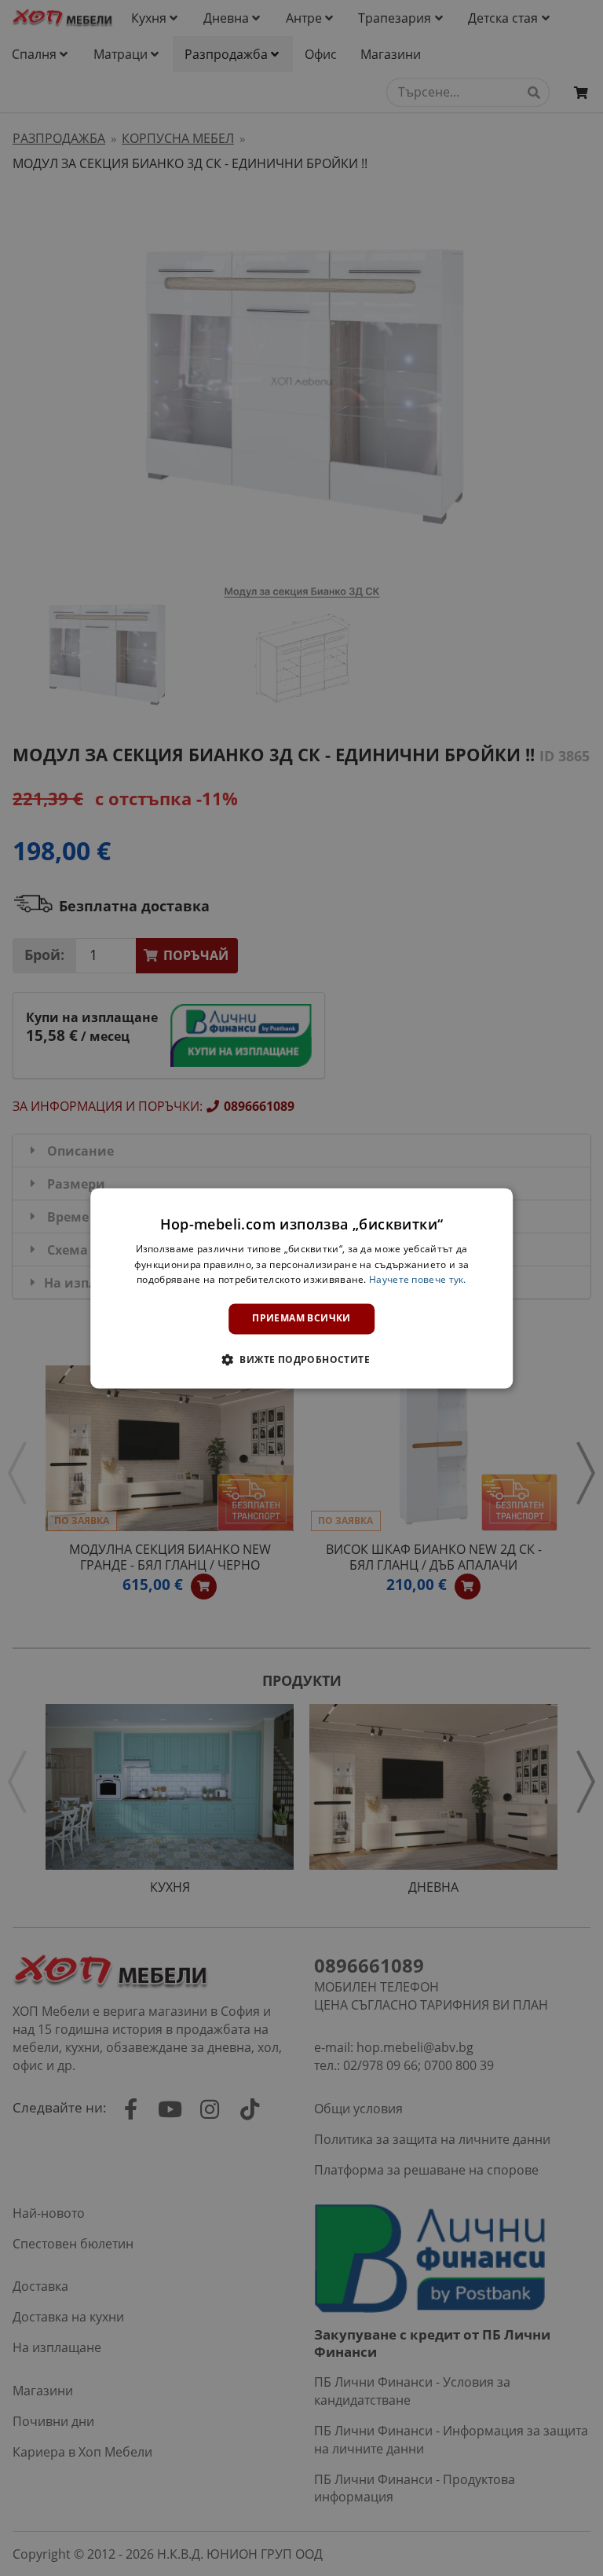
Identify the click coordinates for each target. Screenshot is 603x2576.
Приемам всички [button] (301, 1319)
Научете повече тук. (418, 1280)
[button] (301, 1359)
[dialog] (301, 1288)
